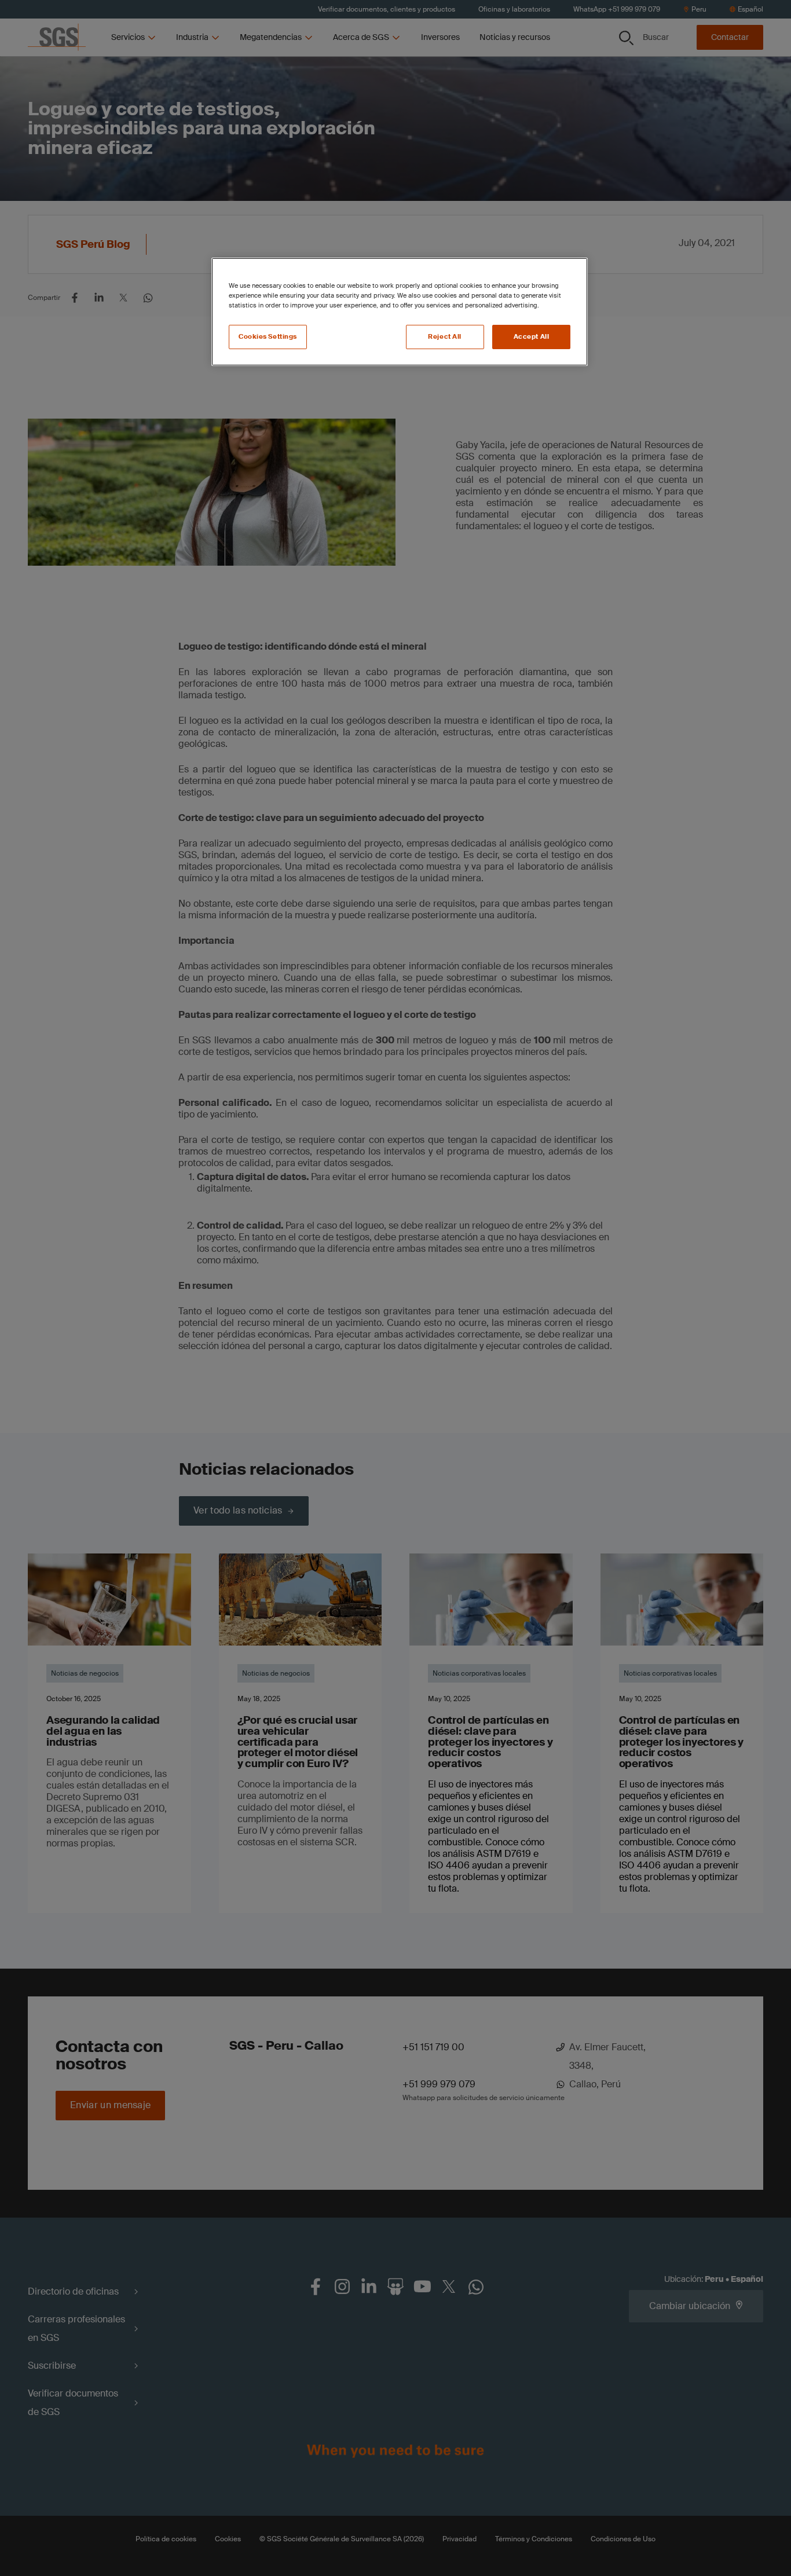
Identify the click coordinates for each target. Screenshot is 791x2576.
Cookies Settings (268, 337)
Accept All (532, 337)
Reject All (445, 337)
